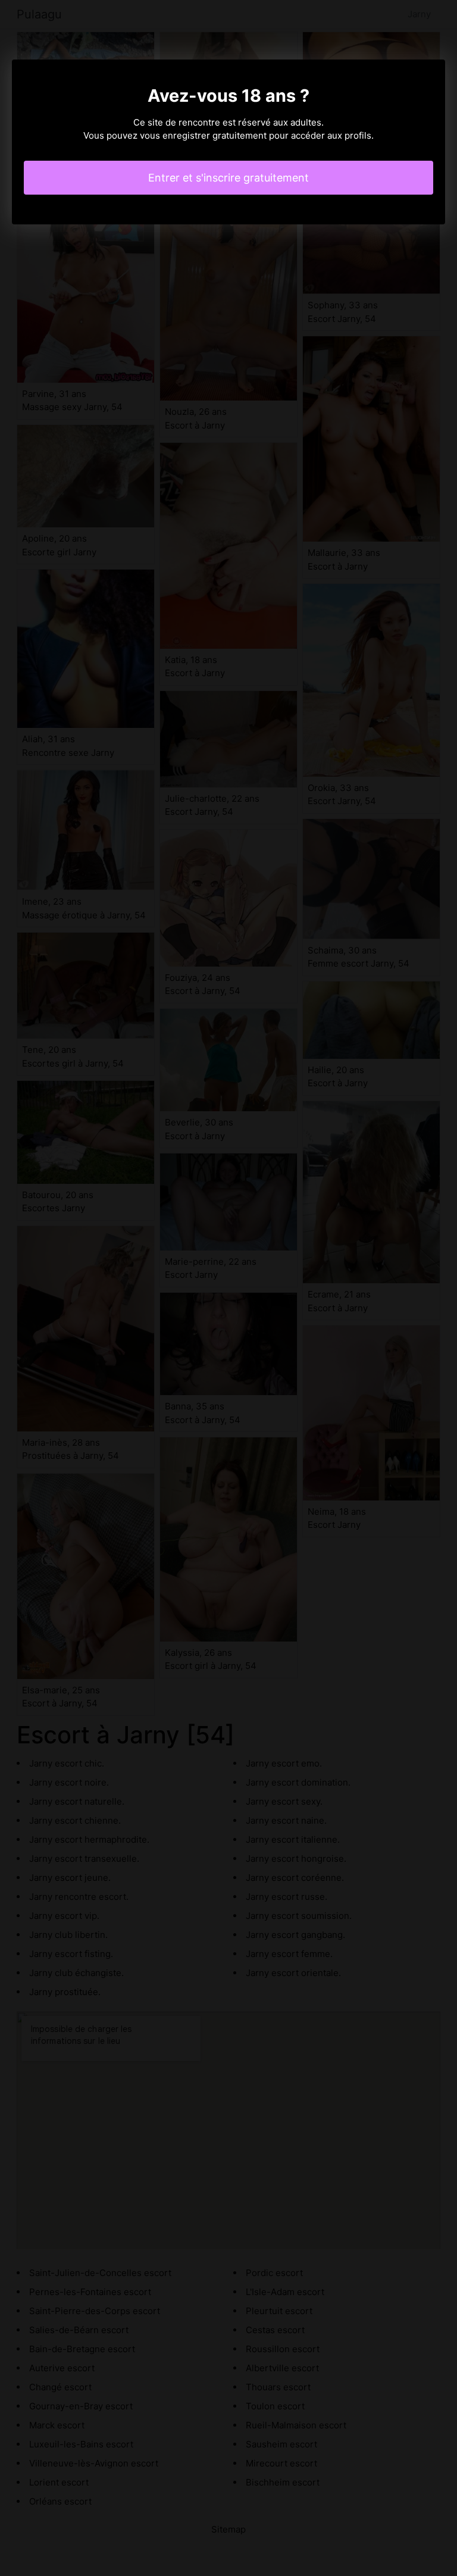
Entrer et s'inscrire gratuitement (228, 178)
